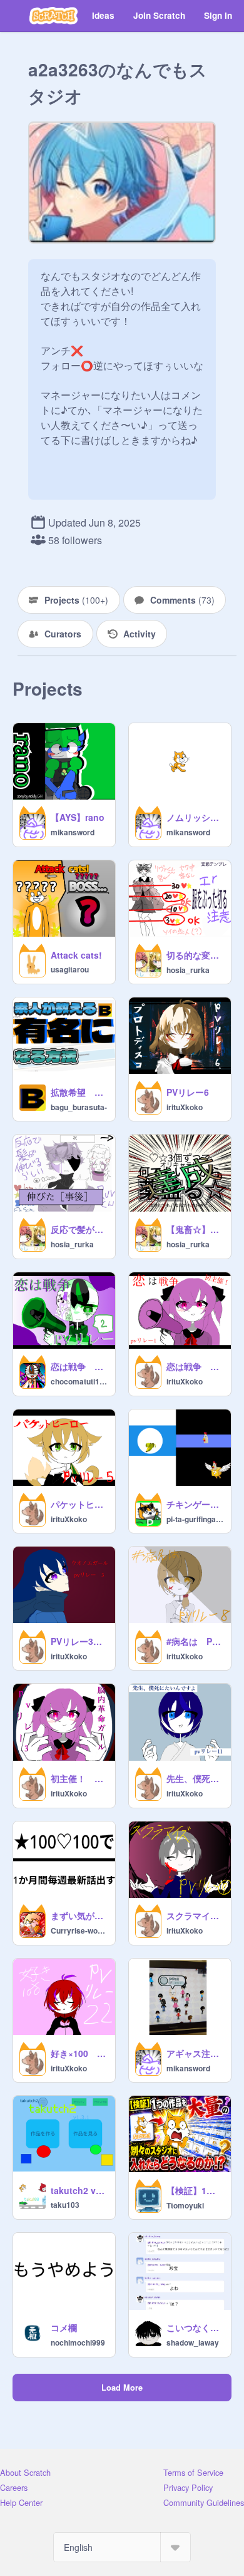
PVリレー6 (188, 1092)
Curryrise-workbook (79, 1930)
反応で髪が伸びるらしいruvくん (79, 1229)
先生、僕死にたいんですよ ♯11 (195, 1778)
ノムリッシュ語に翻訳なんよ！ (195, 817)
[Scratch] (53, 16)
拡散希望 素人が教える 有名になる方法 (79, 1092)
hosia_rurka (188, 970)
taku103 (65, 2205)
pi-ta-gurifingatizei (195, 1519)
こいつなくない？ (195, 2327)
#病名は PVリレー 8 (195, 1641)
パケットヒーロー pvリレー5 (79, 1504)
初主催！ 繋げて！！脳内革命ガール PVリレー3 (79, 1778)
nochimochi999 (78, 2342)
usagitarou (70, 969)
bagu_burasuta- (79, 1107)
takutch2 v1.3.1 (79, 2190)
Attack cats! (76, 955)
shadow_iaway (193, 2342)
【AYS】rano (78, 817)
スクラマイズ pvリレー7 (195, 1915)
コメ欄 (64, 2327)
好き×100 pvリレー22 (79, 2053)
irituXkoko (185, 1107)
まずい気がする (79, 1915)
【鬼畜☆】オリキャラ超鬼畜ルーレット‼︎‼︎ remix (195, 1229)
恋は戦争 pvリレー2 (79, 1366)
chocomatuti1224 (79, 1381)
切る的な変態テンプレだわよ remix (195, 955)
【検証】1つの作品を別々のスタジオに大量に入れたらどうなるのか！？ (195, 2190)
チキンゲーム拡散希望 (195, 1504)
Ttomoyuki (185, 2205)
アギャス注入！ (195, 2053)
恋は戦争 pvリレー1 (195, 1366)
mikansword (73, 832)
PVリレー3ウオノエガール (79, 1641)
